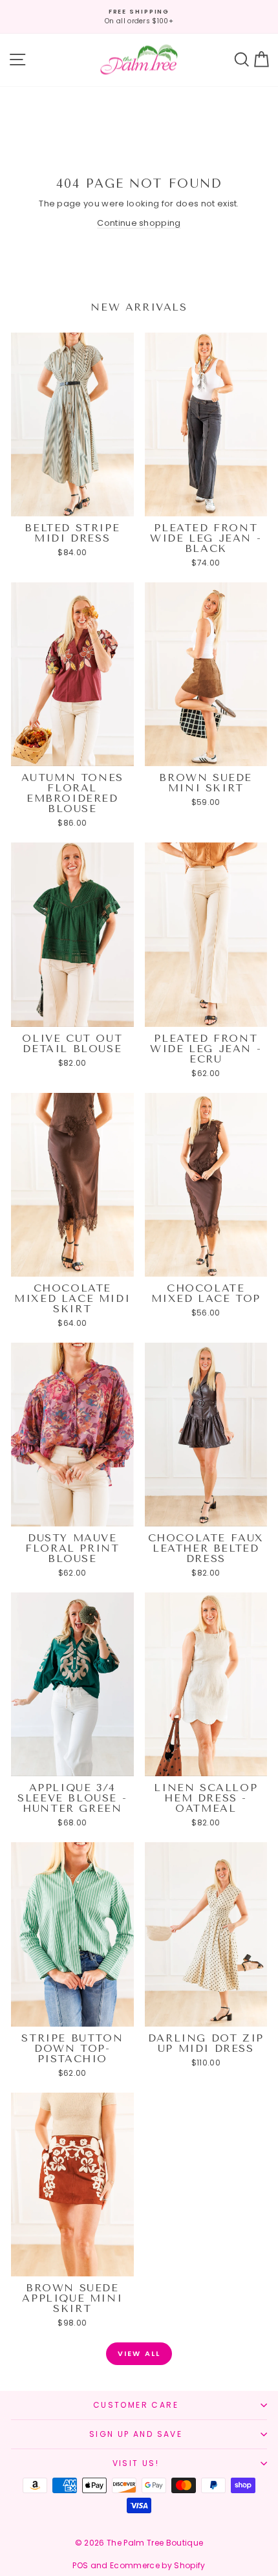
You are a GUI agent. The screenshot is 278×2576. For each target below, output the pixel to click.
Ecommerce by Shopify (158, 2565)
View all (139, 2353)
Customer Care (136, 2405)
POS (80, 2565)
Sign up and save (136, 2434)
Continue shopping (139, 223)
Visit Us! (136, 2463)
